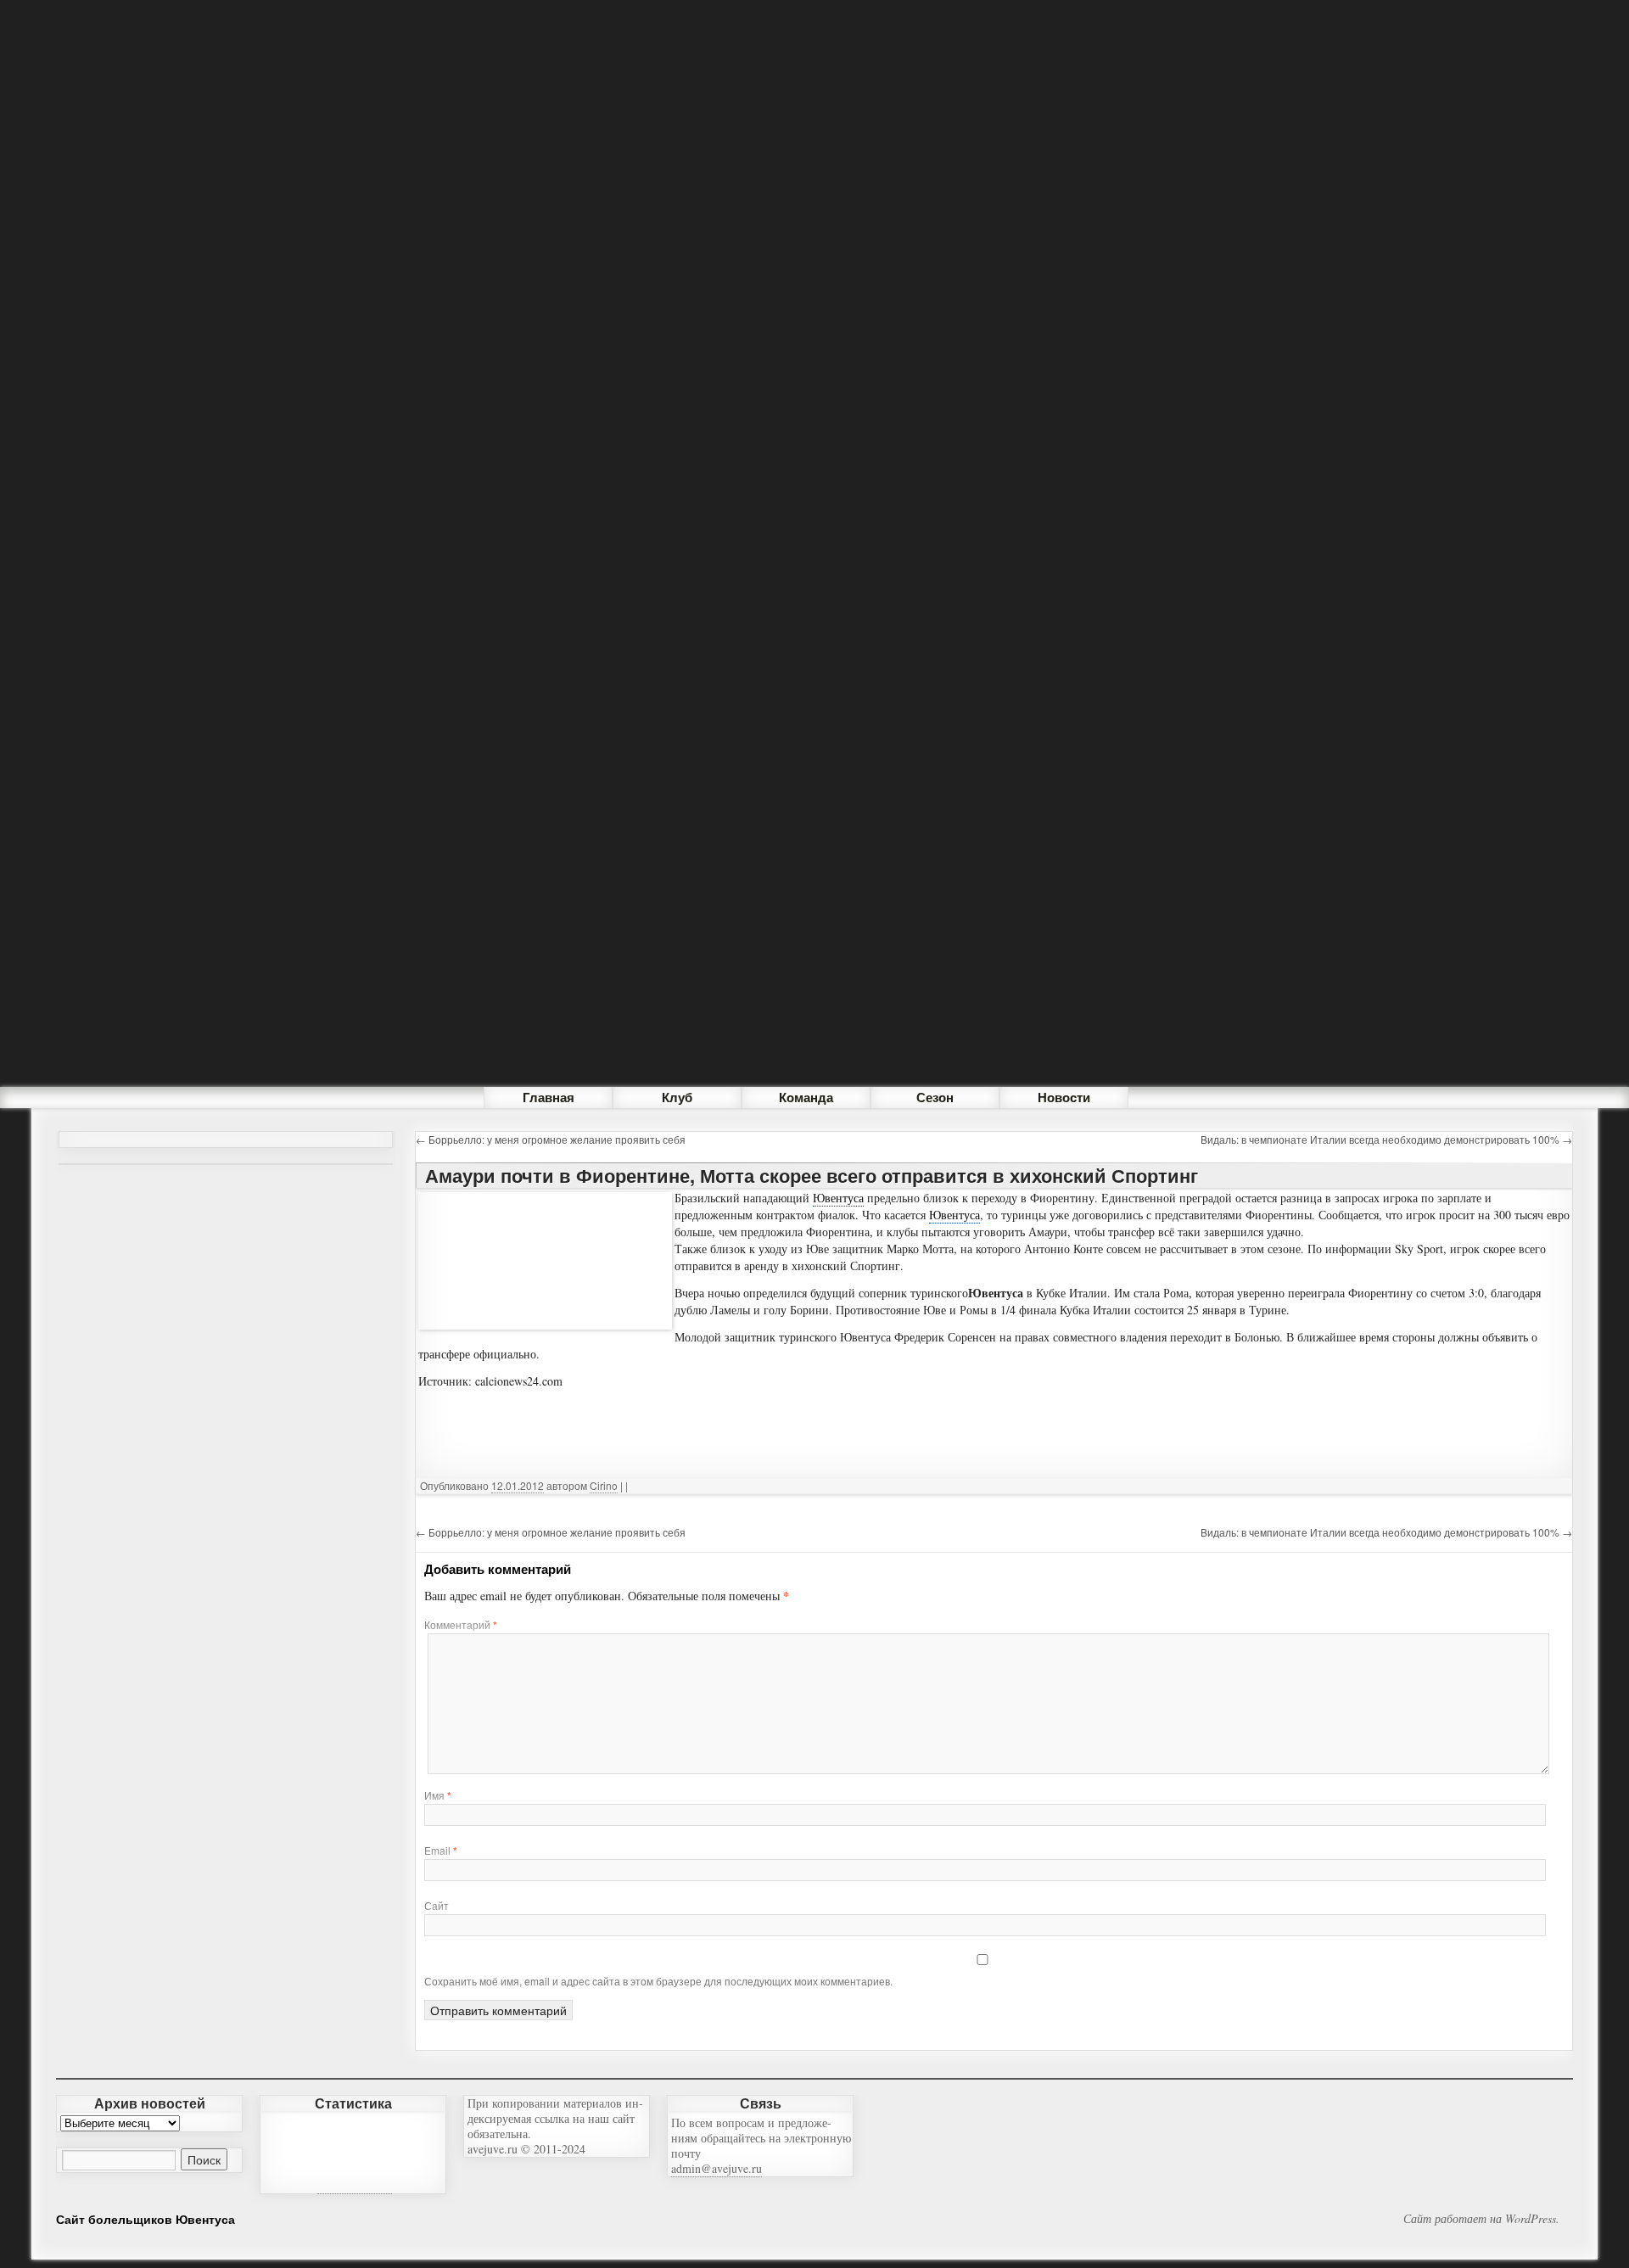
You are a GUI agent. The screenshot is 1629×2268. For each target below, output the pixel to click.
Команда (806, 1097)
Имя (438, 1795)
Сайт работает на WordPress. (1481, 2219)
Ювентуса (838, 1198)
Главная (549, 1097)
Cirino (604, 1485)
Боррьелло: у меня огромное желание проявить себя (551, 1139)
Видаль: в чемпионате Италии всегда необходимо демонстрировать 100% (1386, 1139)
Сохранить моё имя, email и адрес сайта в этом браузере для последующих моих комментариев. (658, 1981)
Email (441, 1850)
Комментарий (461, 1624)
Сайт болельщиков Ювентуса (146, 2219)
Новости (1064, 1097)
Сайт (437, 1905)
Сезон (935, 1097)
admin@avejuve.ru (717, 2168)
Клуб (677, 1097)
